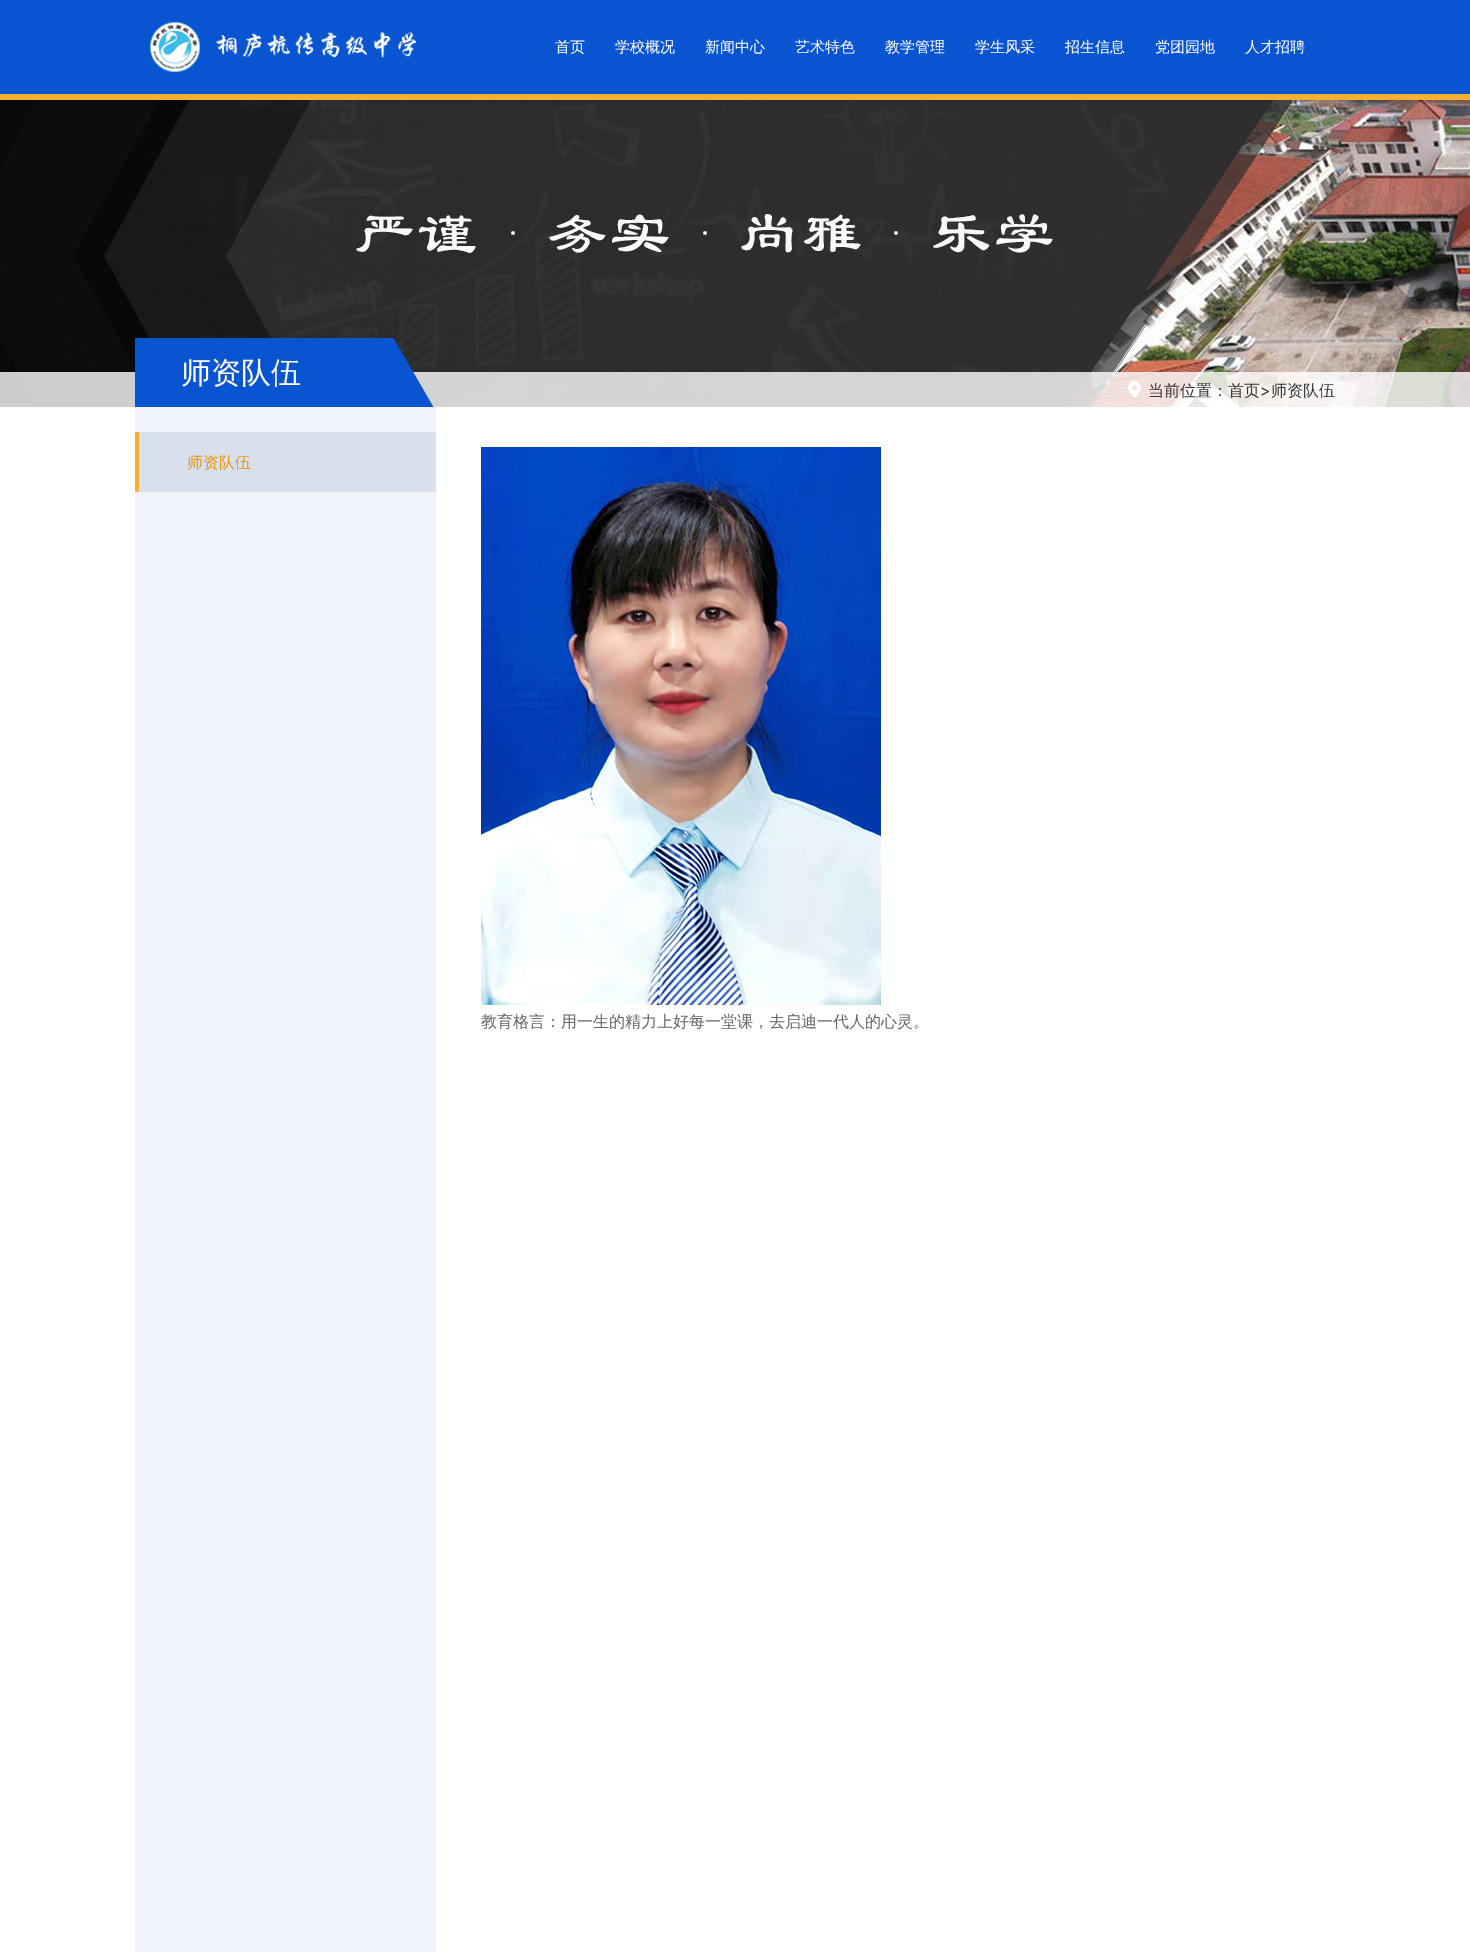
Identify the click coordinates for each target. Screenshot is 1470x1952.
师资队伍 (1303, 390)
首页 (1244, 390)
